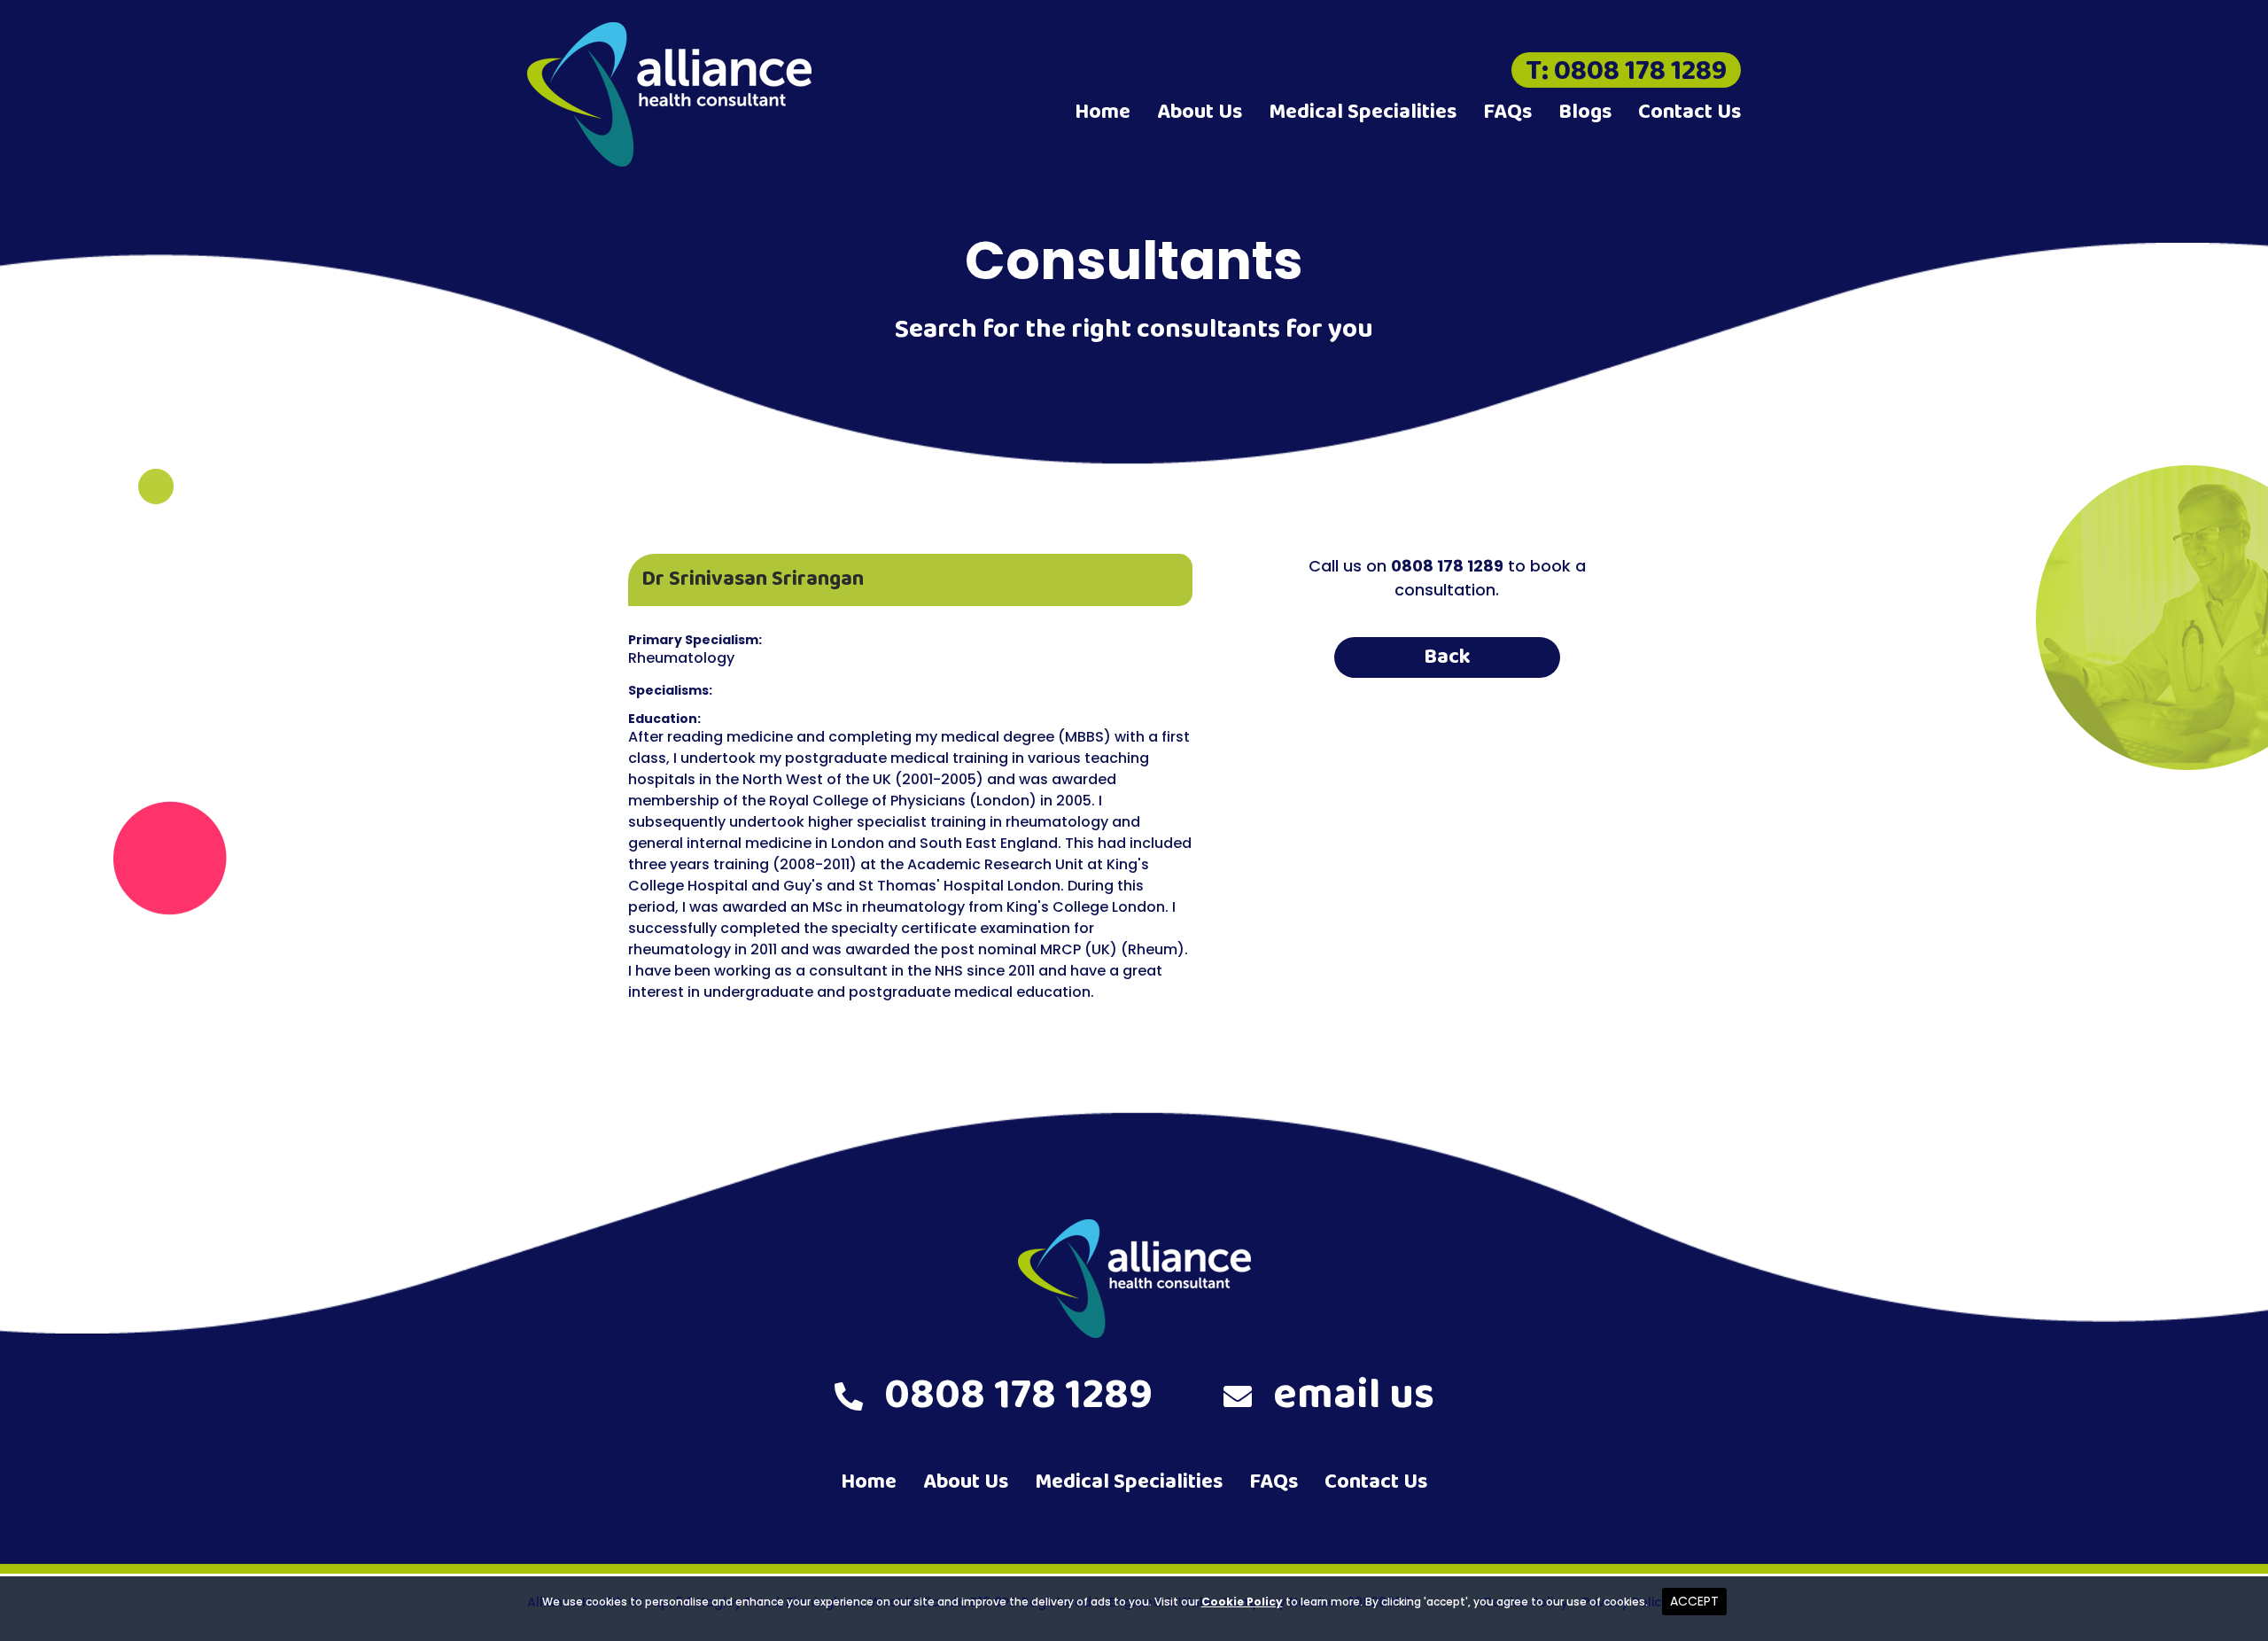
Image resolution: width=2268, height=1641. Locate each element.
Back (1447, 657)
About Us (1200, 112)
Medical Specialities (1363, 112)
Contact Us (1689, 112)
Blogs (1585, 112)
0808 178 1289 (1018, 1396)
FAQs (1507, 112)
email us (1354, 1396)
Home (1103, 112)
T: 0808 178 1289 (1626, 70)
